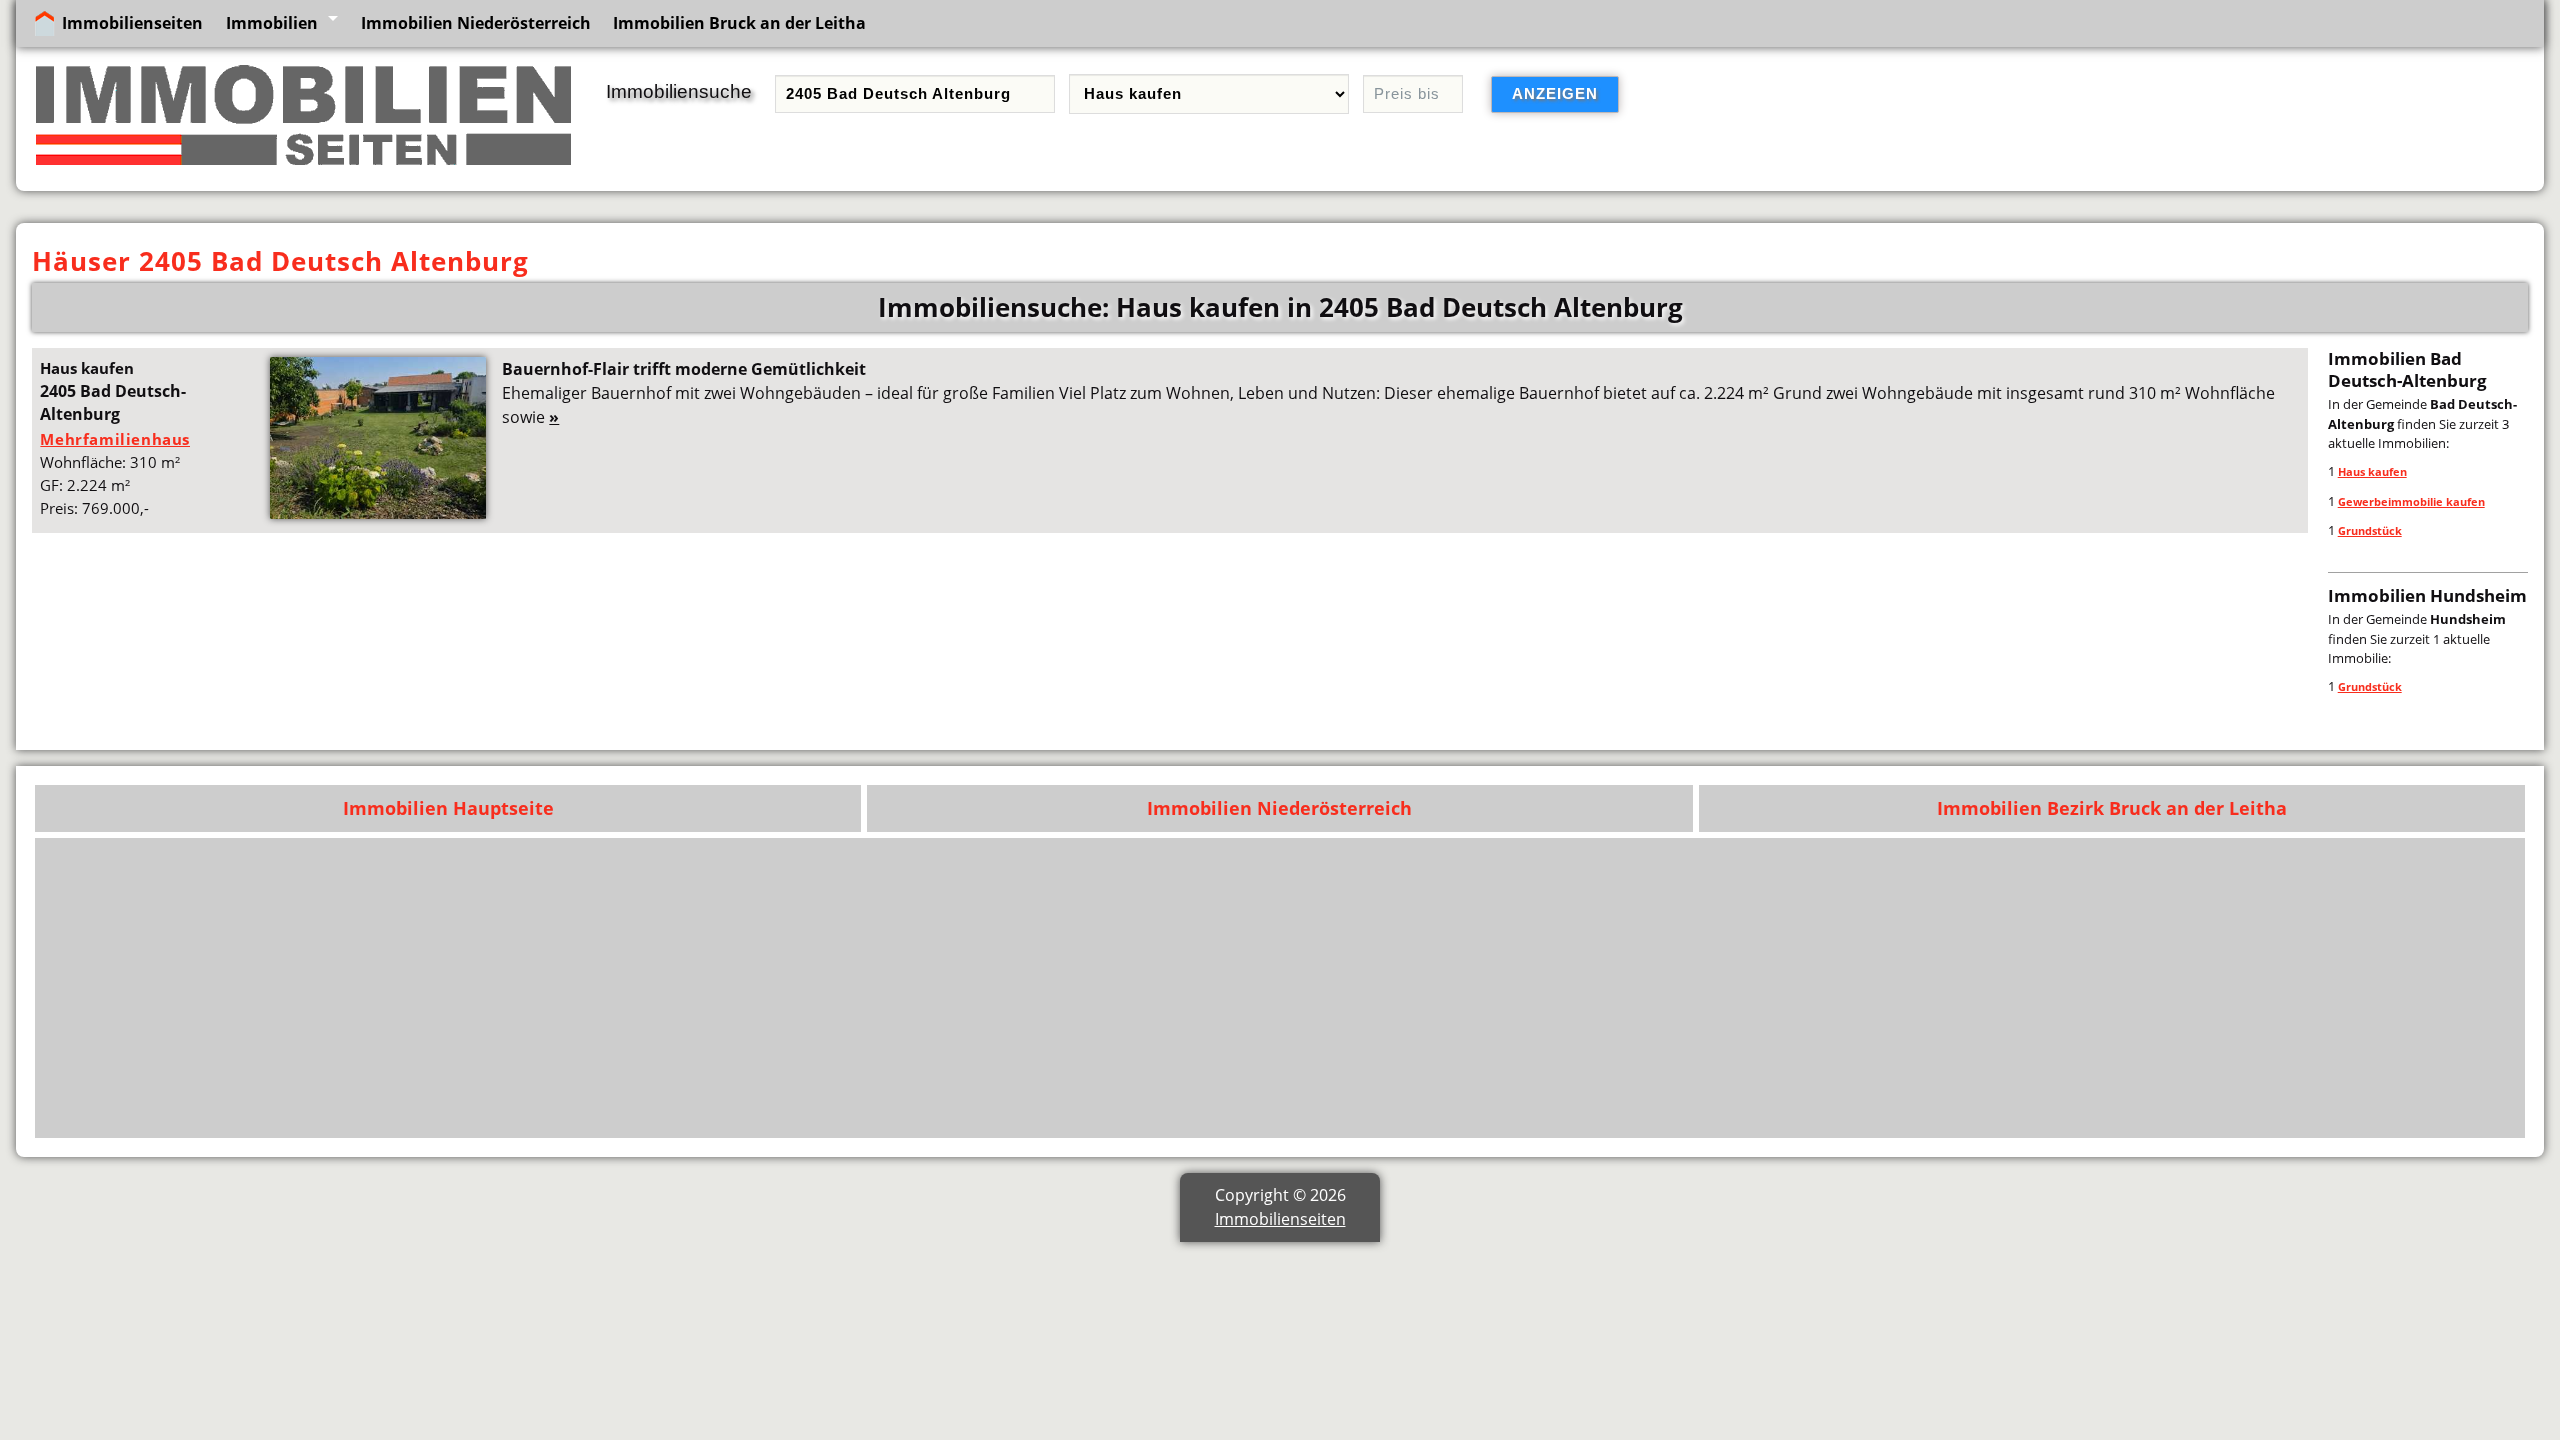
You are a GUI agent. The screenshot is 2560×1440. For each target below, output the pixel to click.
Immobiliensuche (679, 91)
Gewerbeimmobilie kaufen (2411, 501)
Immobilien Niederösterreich (476, 23)
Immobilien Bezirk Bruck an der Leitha (2112, 808)
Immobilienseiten (132, 23)
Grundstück (2370, 530)
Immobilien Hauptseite (448, 808)
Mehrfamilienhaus (115, 439)
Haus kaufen (2372, 471)
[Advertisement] (1915, 988)
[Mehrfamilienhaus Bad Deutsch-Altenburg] (378, 513)
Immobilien (272, 23)
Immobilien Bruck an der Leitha (739, 23)
